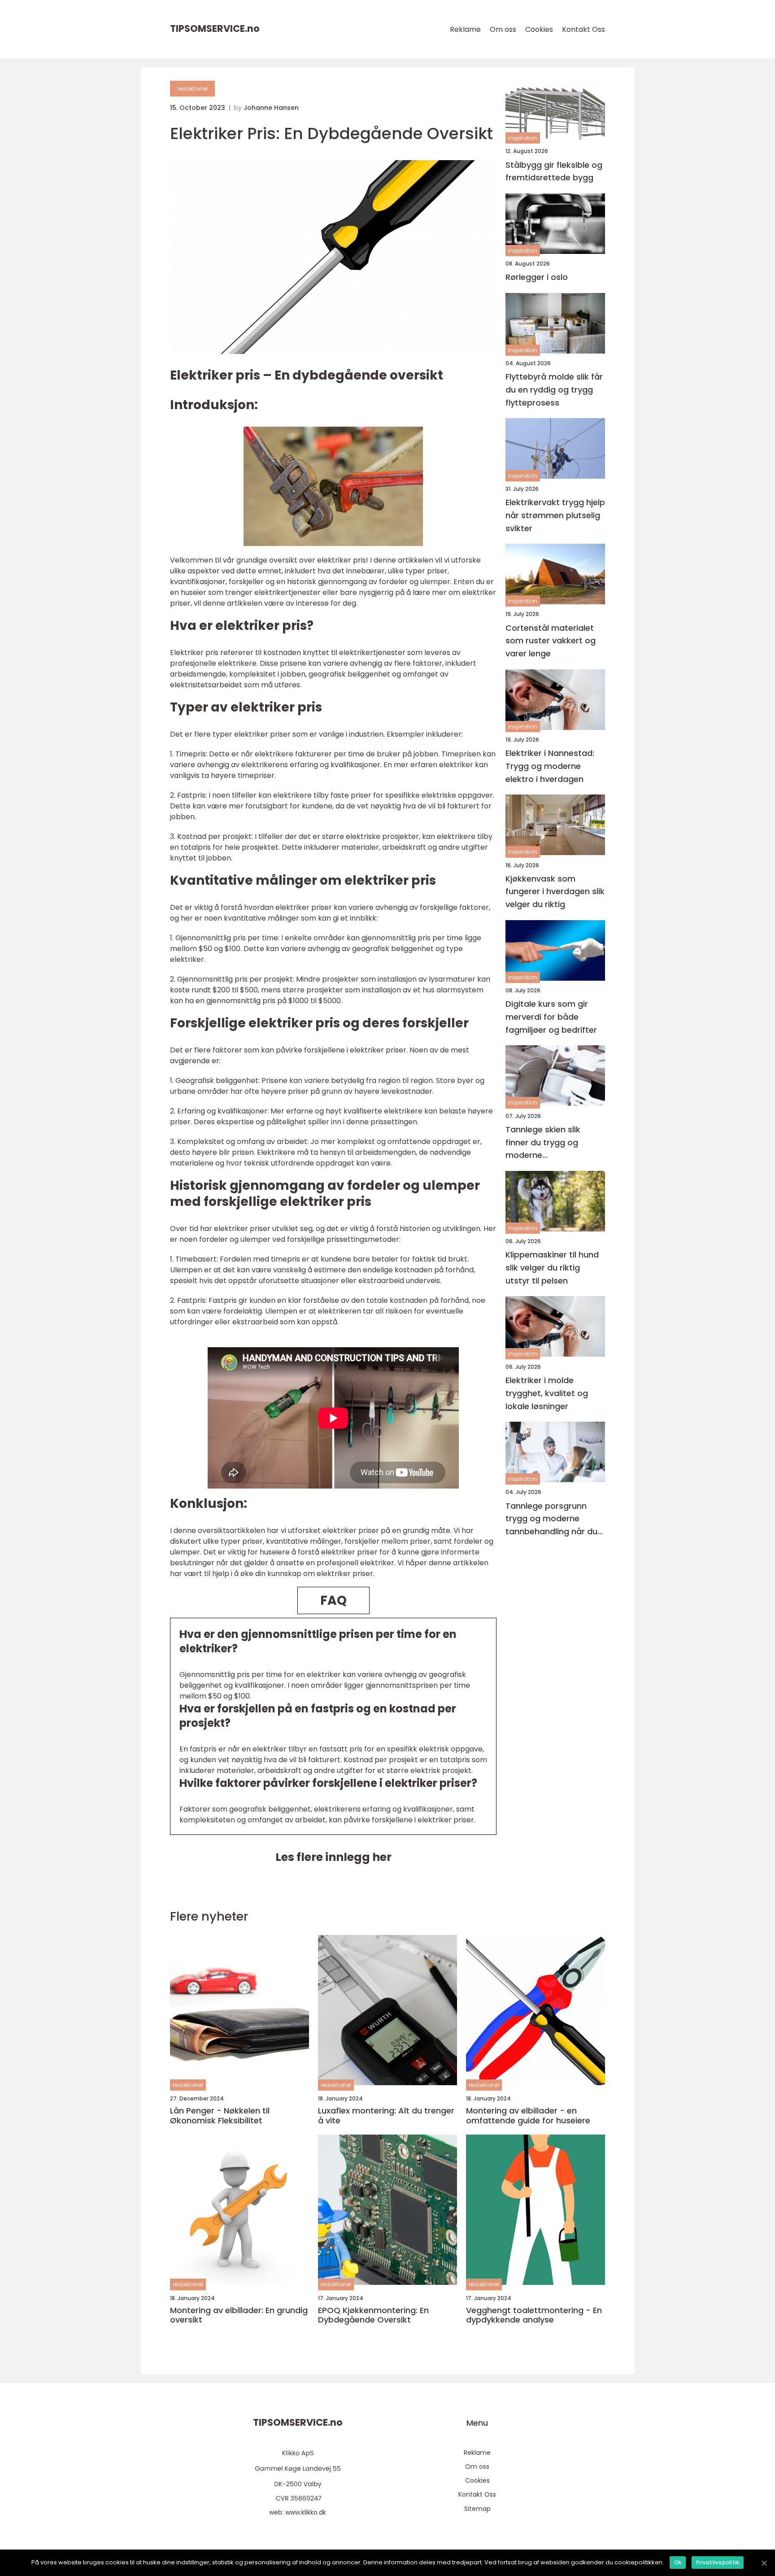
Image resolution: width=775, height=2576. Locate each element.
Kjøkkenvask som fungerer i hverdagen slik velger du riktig (555, 891)
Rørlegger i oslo (537, 277)
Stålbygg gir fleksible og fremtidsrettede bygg (554, 171)
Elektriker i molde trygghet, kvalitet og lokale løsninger (547, 1393)
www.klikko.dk (306, 2512)
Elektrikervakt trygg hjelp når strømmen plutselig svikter (555, 515)
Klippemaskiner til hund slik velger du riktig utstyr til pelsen (552, 1268)
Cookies (539, 29)
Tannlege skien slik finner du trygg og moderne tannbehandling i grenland (543, 1142)
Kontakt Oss (583, 29)
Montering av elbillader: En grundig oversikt (239, 2315)
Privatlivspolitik (718, 2562)
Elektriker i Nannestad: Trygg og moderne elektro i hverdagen (550, 766)
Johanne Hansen (271, 108)
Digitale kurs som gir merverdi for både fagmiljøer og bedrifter (551, 1017)
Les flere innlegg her (333, 1857)
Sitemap (477, 2509)
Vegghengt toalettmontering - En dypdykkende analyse (534, 2315)
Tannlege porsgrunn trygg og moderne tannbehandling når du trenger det (551, 1519)
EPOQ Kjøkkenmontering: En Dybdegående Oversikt (373, 2315)
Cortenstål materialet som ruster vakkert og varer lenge (551, 640)
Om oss (503, 29)
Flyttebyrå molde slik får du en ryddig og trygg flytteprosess (554, 390)
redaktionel (192, 89)
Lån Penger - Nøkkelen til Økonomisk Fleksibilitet (220, 2115)
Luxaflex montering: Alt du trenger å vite (386, 2115)
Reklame (465, 29)
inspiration (523, 138)
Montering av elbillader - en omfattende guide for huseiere (528, 2115)
